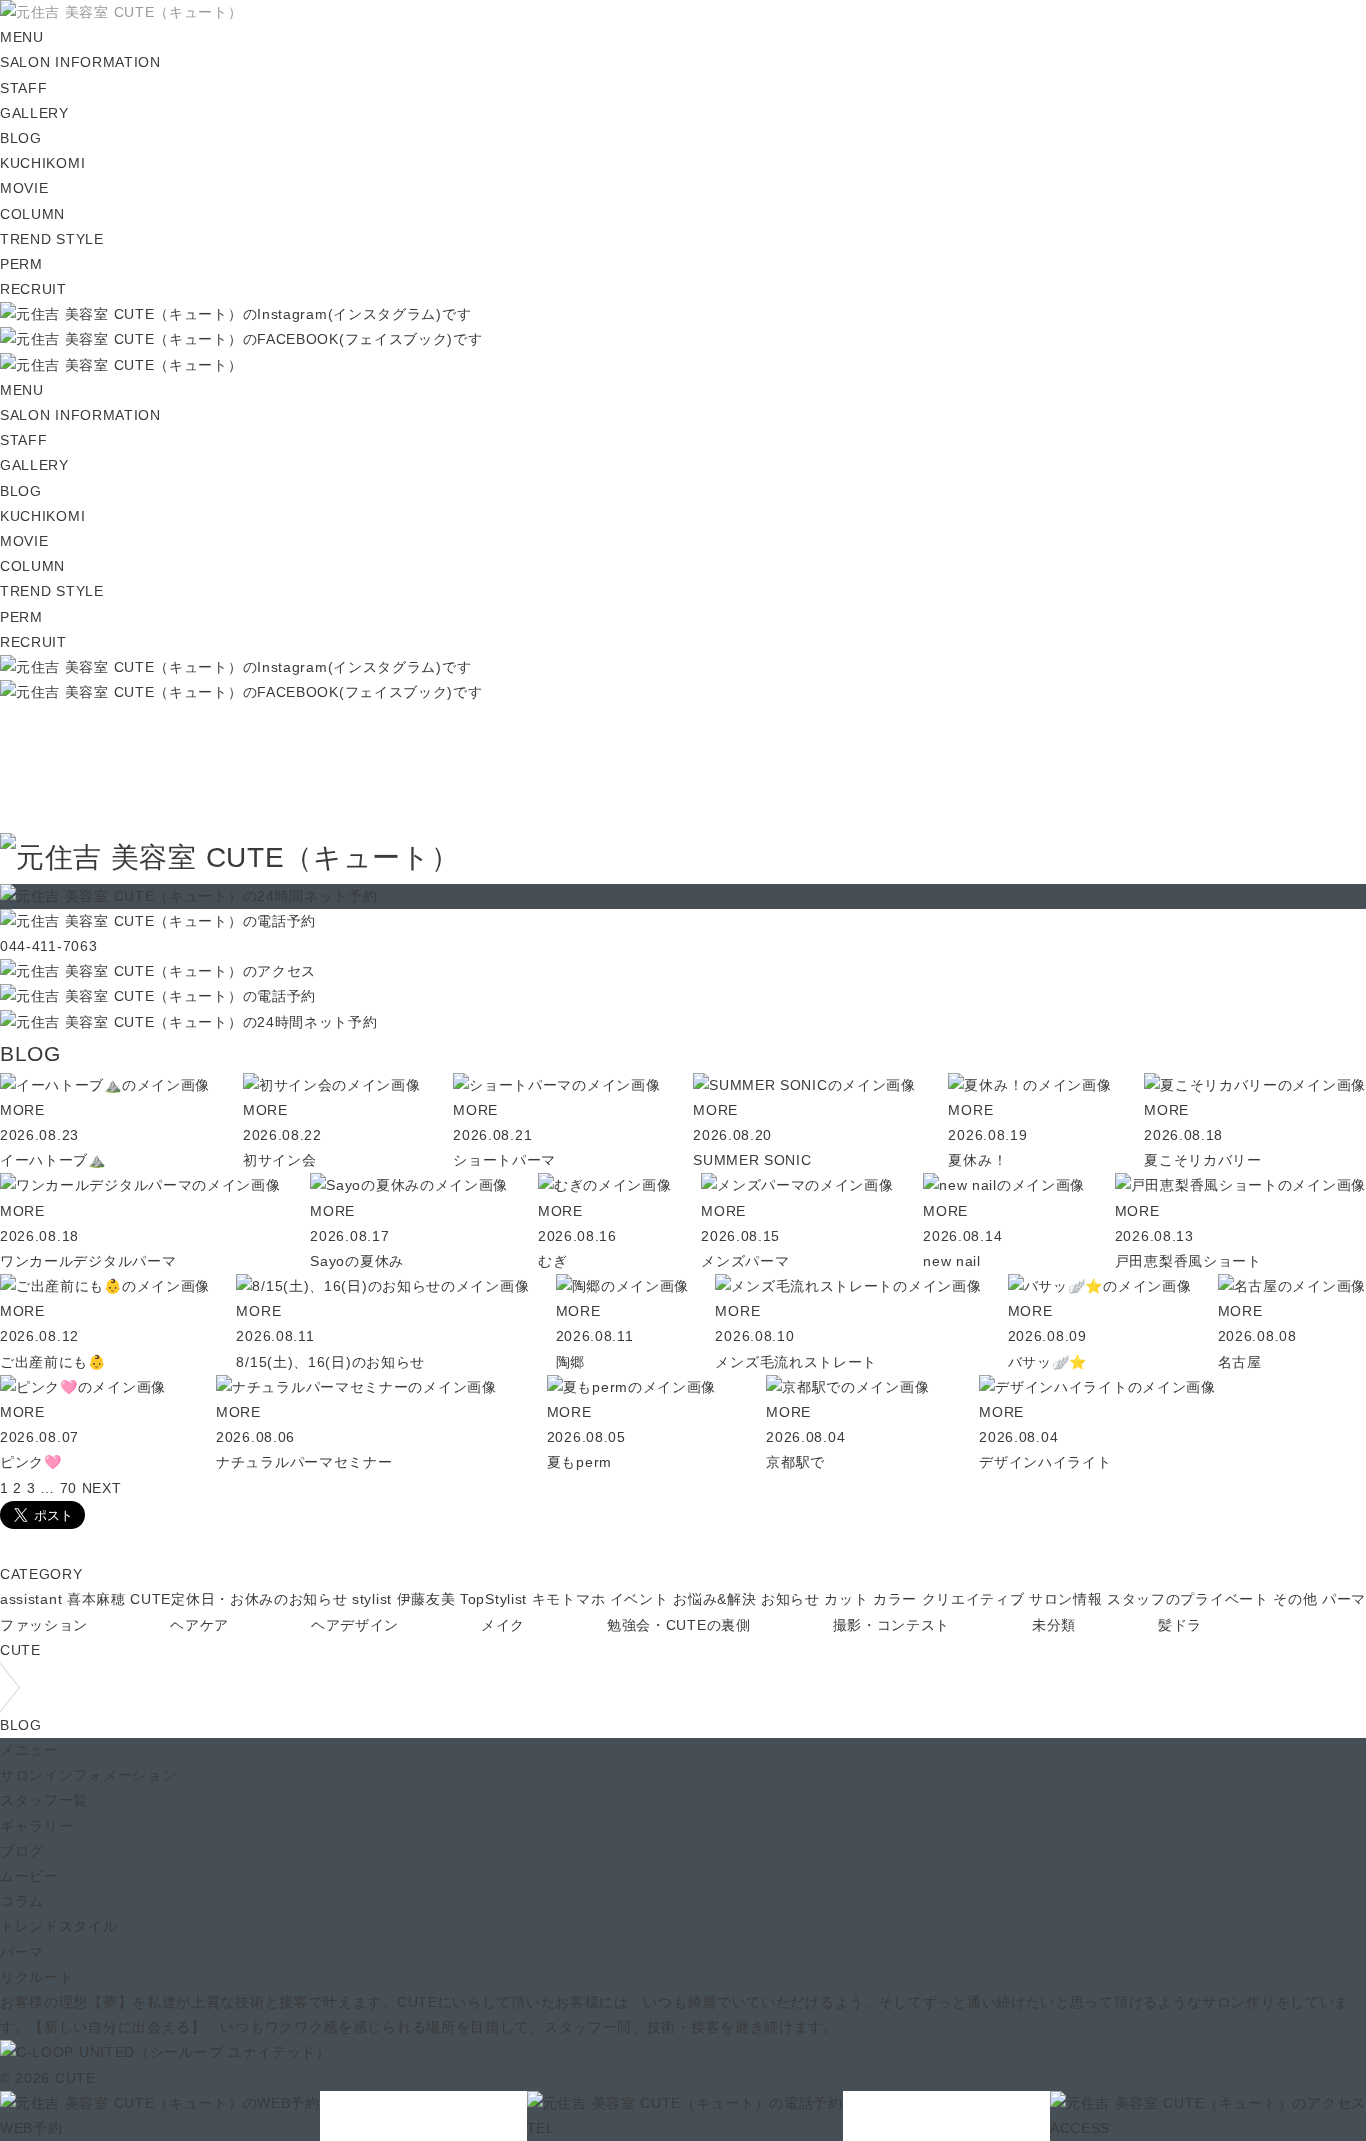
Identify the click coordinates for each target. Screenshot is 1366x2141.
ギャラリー (37, 1826)
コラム (22, 1901)
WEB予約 (31, 2128)
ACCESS (1080, 2128)
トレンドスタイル (59, 1926)
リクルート (37, 1977)
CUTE (20, 1650)
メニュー (29, 1750)
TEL (541, 2128)
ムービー (29, 1876)
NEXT (102, 1488)
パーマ (22, 1952)
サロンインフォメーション (88, 1775)
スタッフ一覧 (44, 1800)
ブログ (22, 1851)
